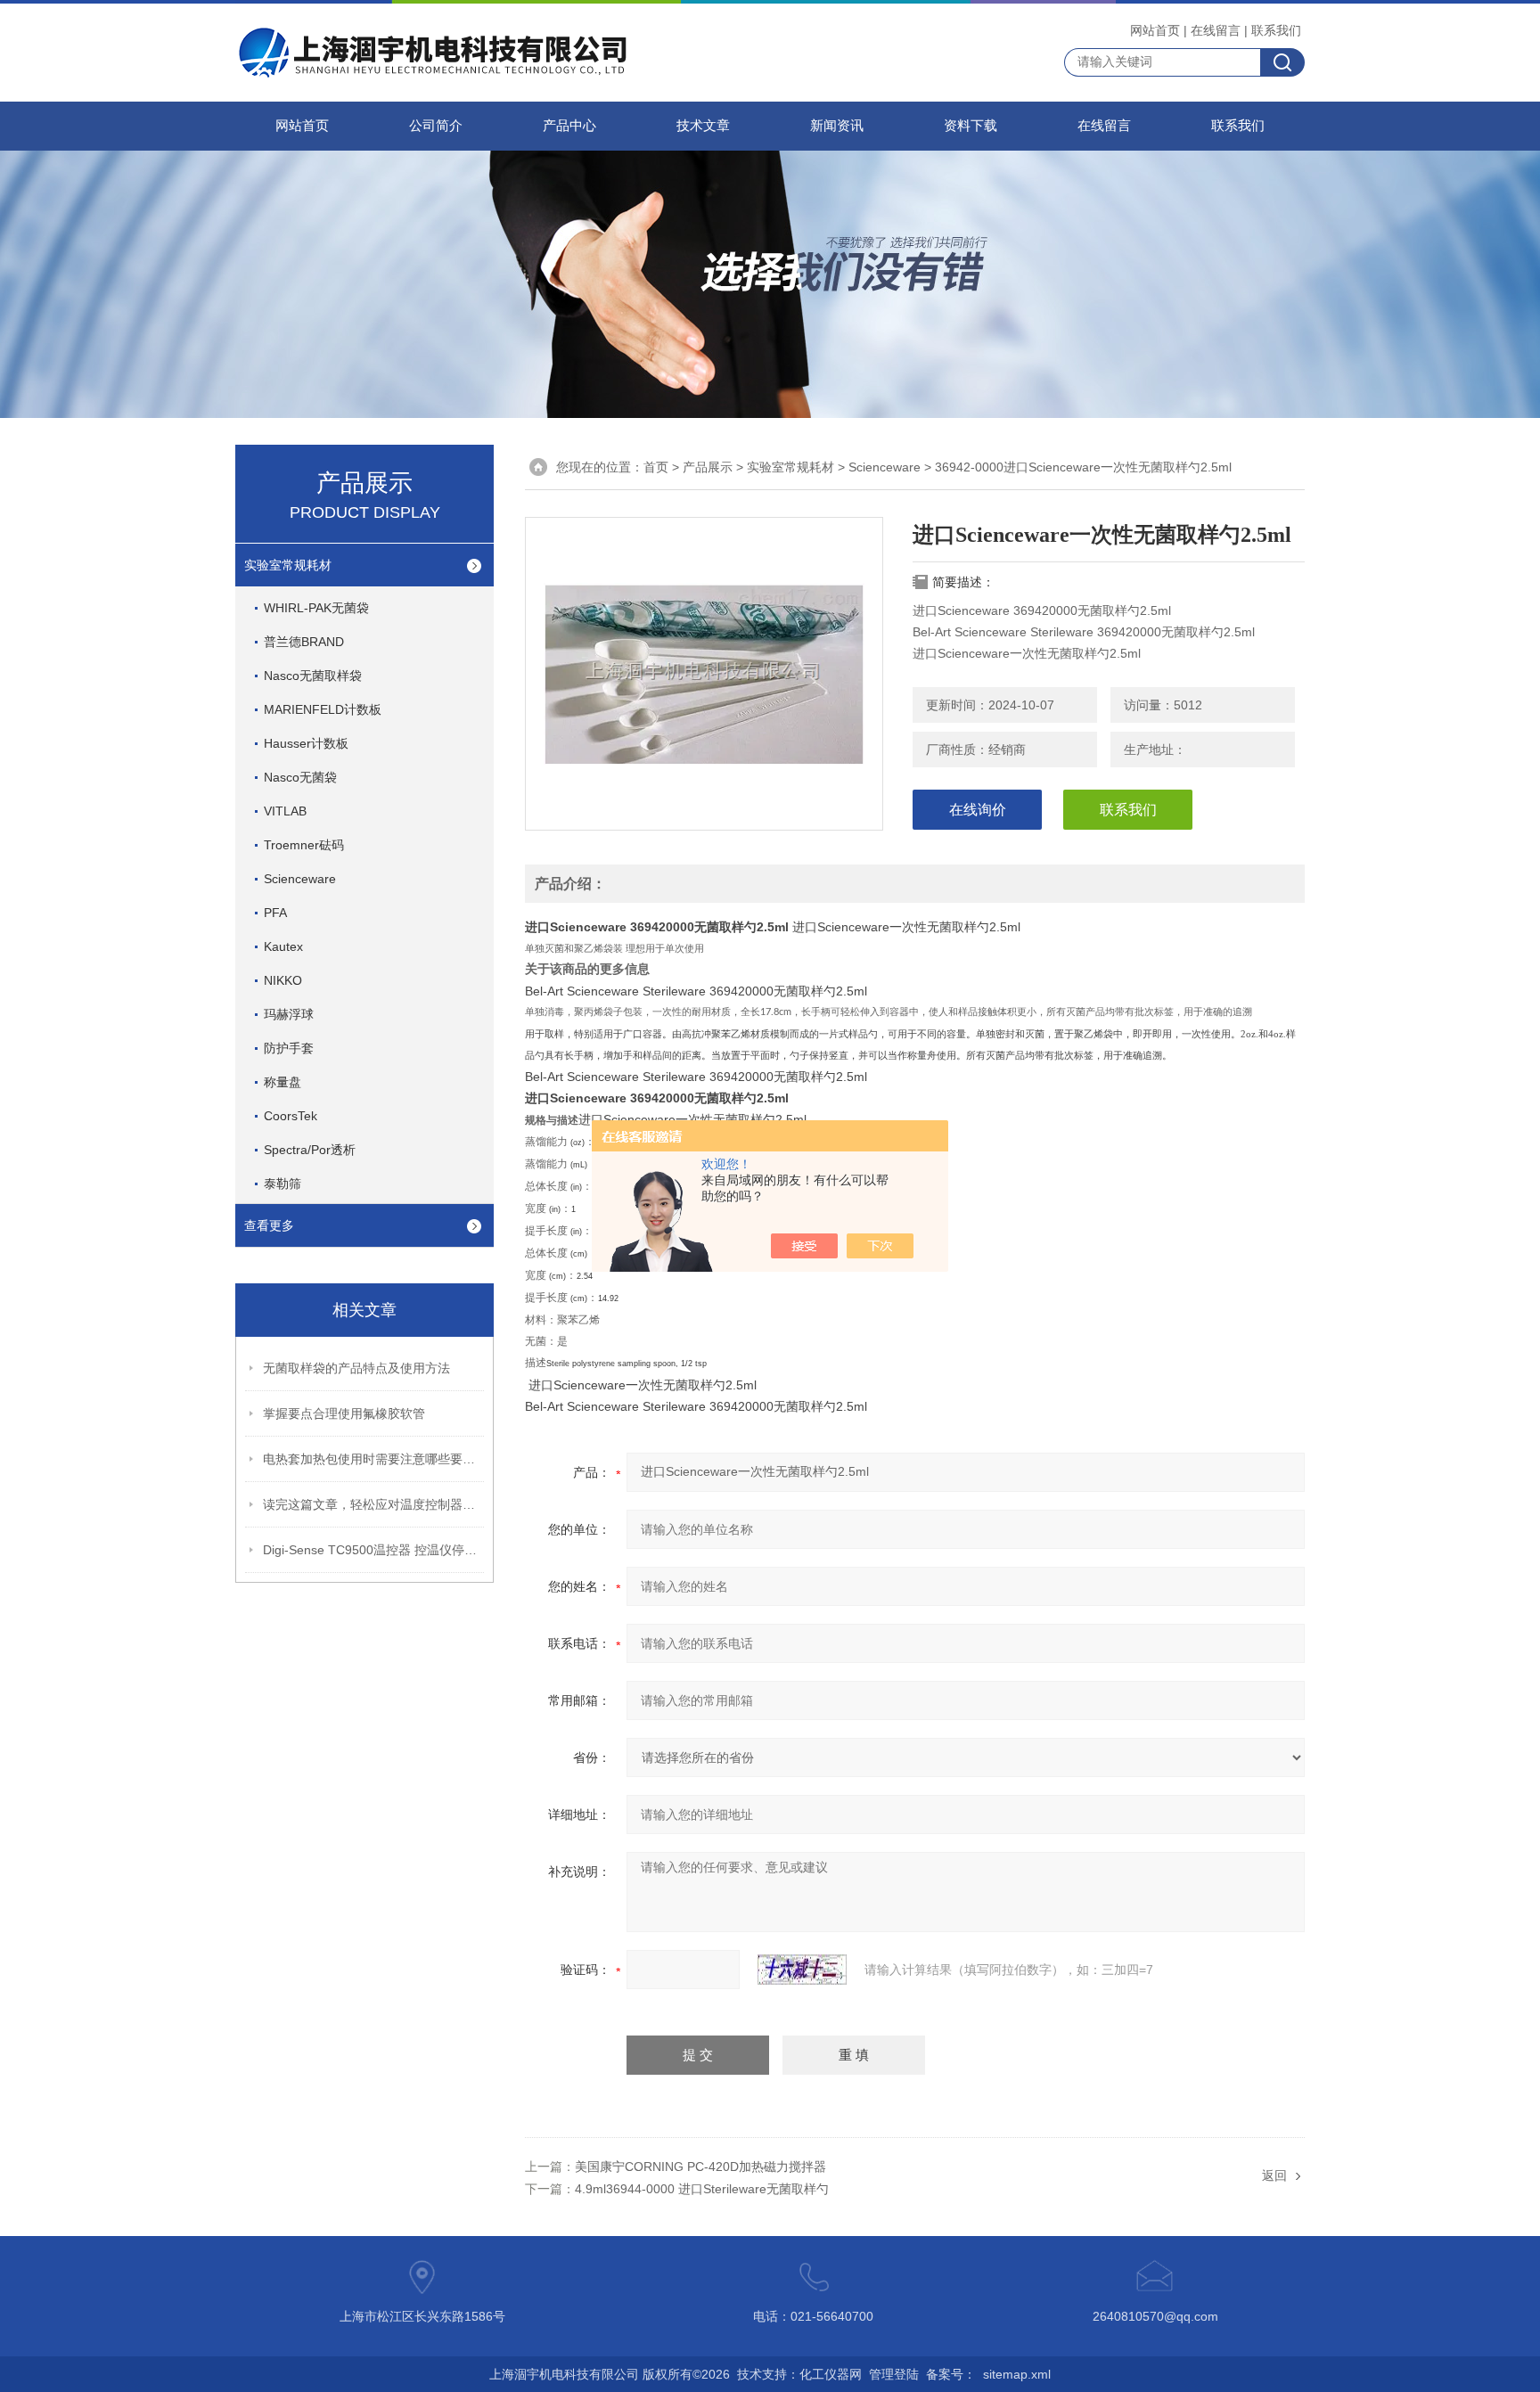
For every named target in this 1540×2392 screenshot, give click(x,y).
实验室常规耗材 (288, 565)
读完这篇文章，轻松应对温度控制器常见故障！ (374, 1504)
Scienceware (300, 879)
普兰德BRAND (304, 642)
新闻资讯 (837, 126)
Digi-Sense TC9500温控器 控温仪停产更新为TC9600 (374, 1550)
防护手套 (289, 1048)
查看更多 (269, 1225)
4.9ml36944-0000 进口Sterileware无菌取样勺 (702, 2189)
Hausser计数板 (306, 743)
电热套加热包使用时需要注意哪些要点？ (374, 1459)
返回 (1274, 2175)
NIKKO (283, 980)
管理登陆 (894, 2374)
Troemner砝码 (304, 845)
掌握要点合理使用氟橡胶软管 (344, 1413)
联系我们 (1276, 30)
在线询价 (978, 810)
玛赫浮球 (289, 1014)
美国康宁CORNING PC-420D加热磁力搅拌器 (700, 2167)
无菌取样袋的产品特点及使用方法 (356, 1368)
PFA (275, 913)
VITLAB (285, 811)
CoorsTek (291, 1116)
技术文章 (703, 126)
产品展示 (708, 467)
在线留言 (1216, 30)
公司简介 (436, 126)
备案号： (951, 2374)
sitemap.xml (1017, 2374)
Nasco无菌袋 (300, 777)
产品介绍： (570, 884)
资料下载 (971, 126)
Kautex (283, 946)
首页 (656, 467)
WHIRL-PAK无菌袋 (316, 608)
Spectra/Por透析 (310, 1150)
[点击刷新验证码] (802, 1970)
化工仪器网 (831, 2374)
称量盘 (283, 1082)
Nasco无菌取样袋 (313, 676)
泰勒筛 (283, 1184)
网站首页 (1155, 30)
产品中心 (569, 126)
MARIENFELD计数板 (323, 709)
